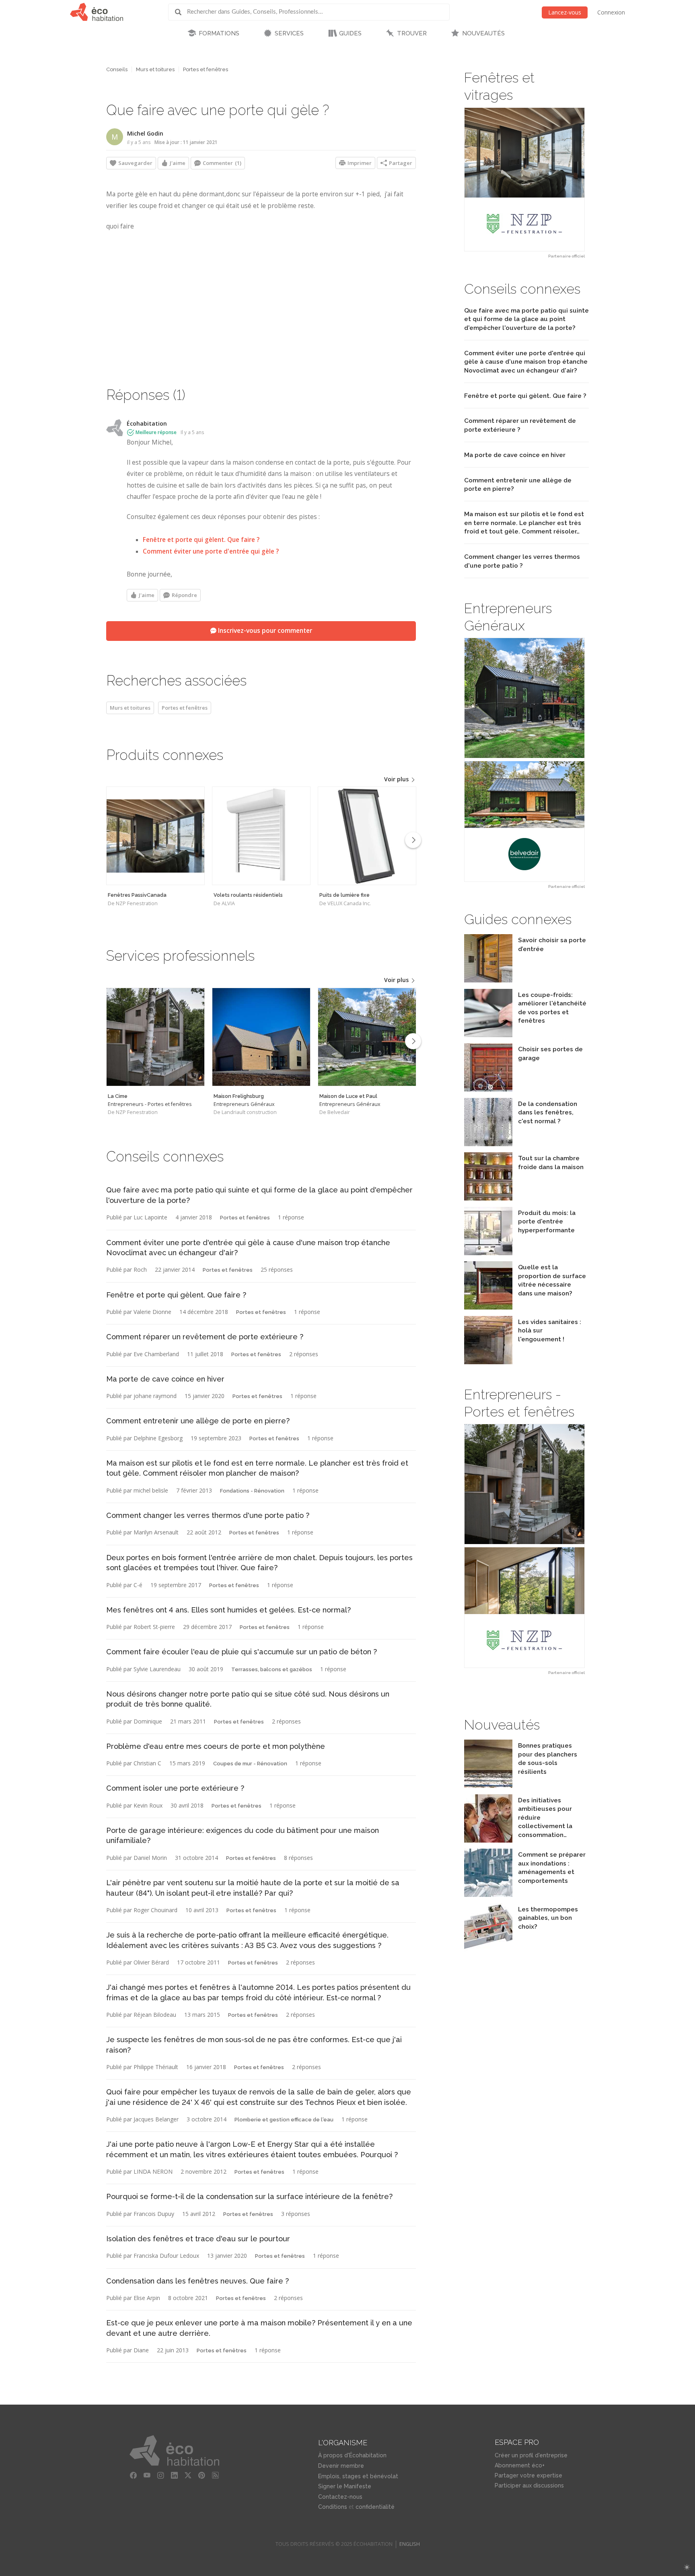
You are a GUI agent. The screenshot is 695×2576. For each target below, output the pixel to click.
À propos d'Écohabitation (352, 2455)
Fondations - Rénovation (252, 1491)
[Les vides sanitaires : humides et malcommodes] (488, 1362)
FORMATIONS (219, 33)
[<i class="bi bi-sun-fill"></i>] (687, 2567)
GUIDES (350, 33)
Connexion (611, 12)
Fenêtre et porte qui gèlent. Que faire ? (201, 540)
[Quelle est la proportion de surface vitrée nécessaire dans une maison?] (488, 1307)
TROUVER (412, 33)
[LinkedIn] (175, 2475)
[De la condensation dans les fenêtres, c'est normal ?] (488, 1144)
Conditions (333, 2507)
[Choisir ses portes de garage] (488, 1089)
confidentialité (375, 2507)
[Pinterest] (202, 2475)
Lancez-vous (565, 12)
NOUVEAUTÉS (483, 33)
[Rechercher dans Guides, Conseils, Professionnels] (181, 12)
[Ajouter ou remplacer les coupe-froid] (488, 1035)
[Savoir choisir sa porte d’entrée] (488, 980)
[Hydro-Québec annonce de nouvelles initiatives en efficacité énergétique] (488, 1840)
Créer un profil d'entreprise (531, 2455)
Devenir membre (341, 2466)
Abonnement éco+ (520, 2465)
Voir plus (397, 779)
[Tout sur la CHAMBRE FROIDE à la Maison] (488, 1198)
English (410, 2544)
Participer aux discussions (529, 2485)
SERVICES (289, 33)
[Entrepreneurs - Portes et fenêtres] (155, 1037)
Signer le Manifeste (345, 2486)
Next (413, 840)
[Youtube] (147, 2475)
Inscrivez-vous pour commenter (264, 631)
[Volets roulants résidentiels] (261, 836)
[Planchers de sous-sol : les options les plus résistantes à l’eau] (488, 1786)
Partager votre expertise (528, 2475)
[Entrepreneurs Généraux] (261, 1037)
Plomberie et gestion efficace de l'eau (284, 2120)
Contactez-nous (340, 2497)
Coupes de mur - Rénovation (250, 1764)
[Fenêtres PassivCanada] (155, 836)
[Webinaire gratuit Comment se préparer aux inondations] (488, 1895)
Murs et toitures (155, 69)
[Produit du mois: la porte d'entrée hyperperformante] (488, 1253)
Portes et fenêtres (206, 69)
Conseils (117, 69)
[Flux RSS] (216, 2475)
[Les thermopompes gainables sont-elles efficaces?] (488, 1949)
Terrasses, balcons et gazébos (272, 1669)
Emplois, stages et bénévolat (358, 2476)
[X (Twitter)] (188, 2475)
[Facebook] (134, 2475)
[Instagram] (161, 2475)
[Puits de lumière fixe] (367, 836)
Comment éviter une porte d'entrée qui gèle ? (211, 551)
